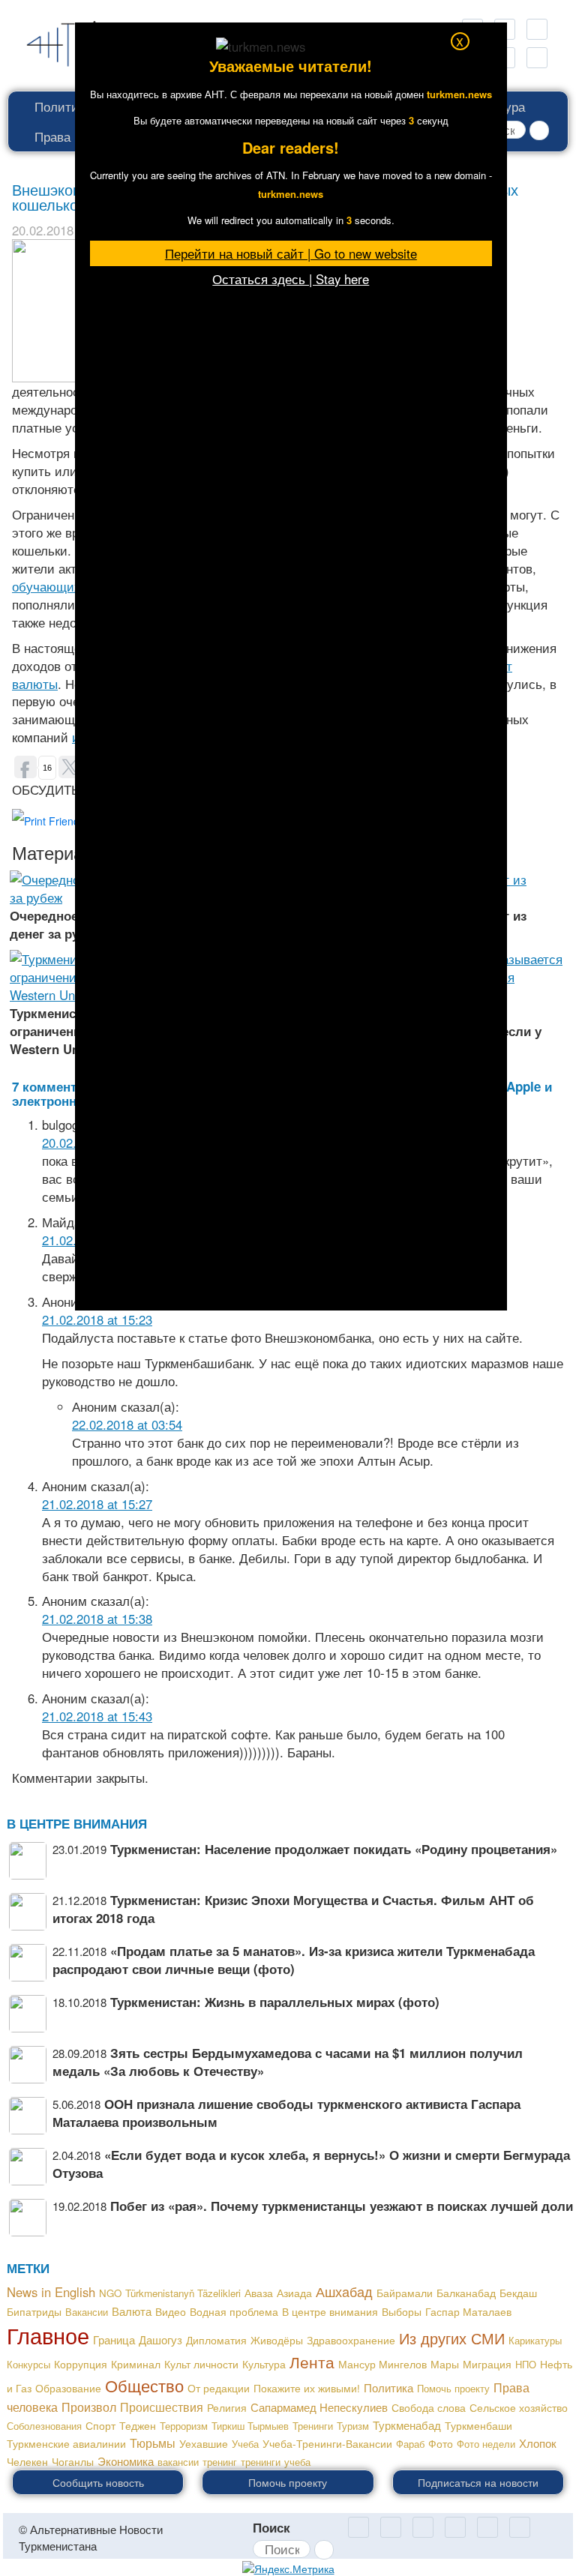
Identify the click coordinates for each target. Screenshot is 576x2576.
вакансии (178, 2462)
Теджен (138, 2425)
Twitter (455, 2527)
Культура (264, 2364)
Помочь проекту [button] (288, 2482)
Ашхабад (344, 2291)
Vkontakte (487, 2527)
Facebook (537, 58)
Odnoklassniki (358, 2527)
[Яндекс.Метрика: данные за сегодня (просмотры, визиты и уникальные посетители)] (288, 2569)
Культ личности (201, 2364)
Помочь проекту (453, 2388)
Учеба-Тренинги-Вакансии (327, 2443)
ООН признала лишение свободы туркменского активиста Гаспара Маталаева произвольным (286, 2113)
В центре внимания (330, 2311)
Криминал (136, 2364)
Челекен (27, 2462)
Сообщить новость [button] (98, 2482)
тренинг (220, 2462)
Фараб (410, 2444)
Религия (227, 2407)
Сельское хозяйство (519, 2407)
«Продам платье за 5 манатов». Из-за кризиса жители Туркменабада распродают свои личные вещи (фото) (294, 1960)
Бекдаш (518, 2293)
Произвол (89, 2407)
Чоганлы (73, 2461)
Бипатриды (34, 2311)
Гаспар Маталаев (468, 2311)
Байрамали (405, 2293)
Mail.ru (391, 2527)
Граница (114, 2339)
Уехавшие (204, 2443)
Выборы (402, 2311)
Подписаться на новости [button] (478, 2482)
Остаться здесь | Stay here (291, 279)
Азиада (294, 2293)
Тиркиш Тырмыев (250, 2426)
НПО (526, 2364)
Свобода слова (429, 2407)
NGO (110, 2293)
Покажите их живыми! (307, 2388)
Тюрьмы (153, 2443)
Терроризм (184, 2426)
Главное (48, 2335)
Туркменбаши (478, 2425)
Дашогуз (160, 2339)
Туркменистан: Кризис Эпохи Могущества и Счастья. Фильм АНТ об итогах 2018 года (293, 1909)
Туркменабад (407, 2425)
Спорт (100, 2426)
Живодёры (277, 2340)
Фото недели (486, 2444)
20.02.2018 (43, 230)
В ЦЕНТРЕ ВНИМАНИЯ (77, 1823)
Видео (171, 2311)
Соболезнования (44, 2426)
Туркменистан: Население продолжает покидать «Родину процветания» (334, 1849)
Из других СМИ (452, 2338)
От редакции (219, 2388)
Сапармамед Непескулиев (319, 2407)
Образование (68, 2388)
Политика (63, 106)
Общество (144, 2385)
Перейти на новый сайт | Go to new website (291, 253)
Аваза (259, 2293)
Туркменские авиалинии (66, 2443)
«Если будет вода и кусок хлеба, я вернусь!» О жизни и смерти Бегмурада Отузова (311, 2164)
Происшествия (162, 2407)
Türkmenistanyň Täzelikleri (183, 2293)
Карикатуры (535, 2340)
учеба (297, 2462)
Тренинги (313, 2426)
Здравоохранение (351, 2340)
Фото (441, 2443)
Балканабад (466, 2293)
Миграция (487, 2364)
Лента (312, 2362)
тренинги (261, 2462)
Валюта (132, 2311)
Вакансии (87, 2312)
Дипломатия (216, 2340)
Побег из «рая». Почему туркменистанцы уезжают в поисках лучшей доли (342, 2206)
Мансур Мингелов (382, 2364)
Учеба (245, 2444)
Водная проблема (234, 2311)
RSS (537, 29)
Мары (445, 2364)
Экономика (126, 2461)
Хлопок (538, 2443)
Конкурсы (28, 2364)
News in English (51, 2292)
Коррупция (81, 2364)
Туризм (353, 2426)
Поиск (271, 2527)
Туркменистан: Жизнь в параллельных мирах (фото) (275, 2002)
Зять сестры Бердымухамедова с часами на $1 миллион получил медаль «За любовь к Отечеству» (288, 2062)
